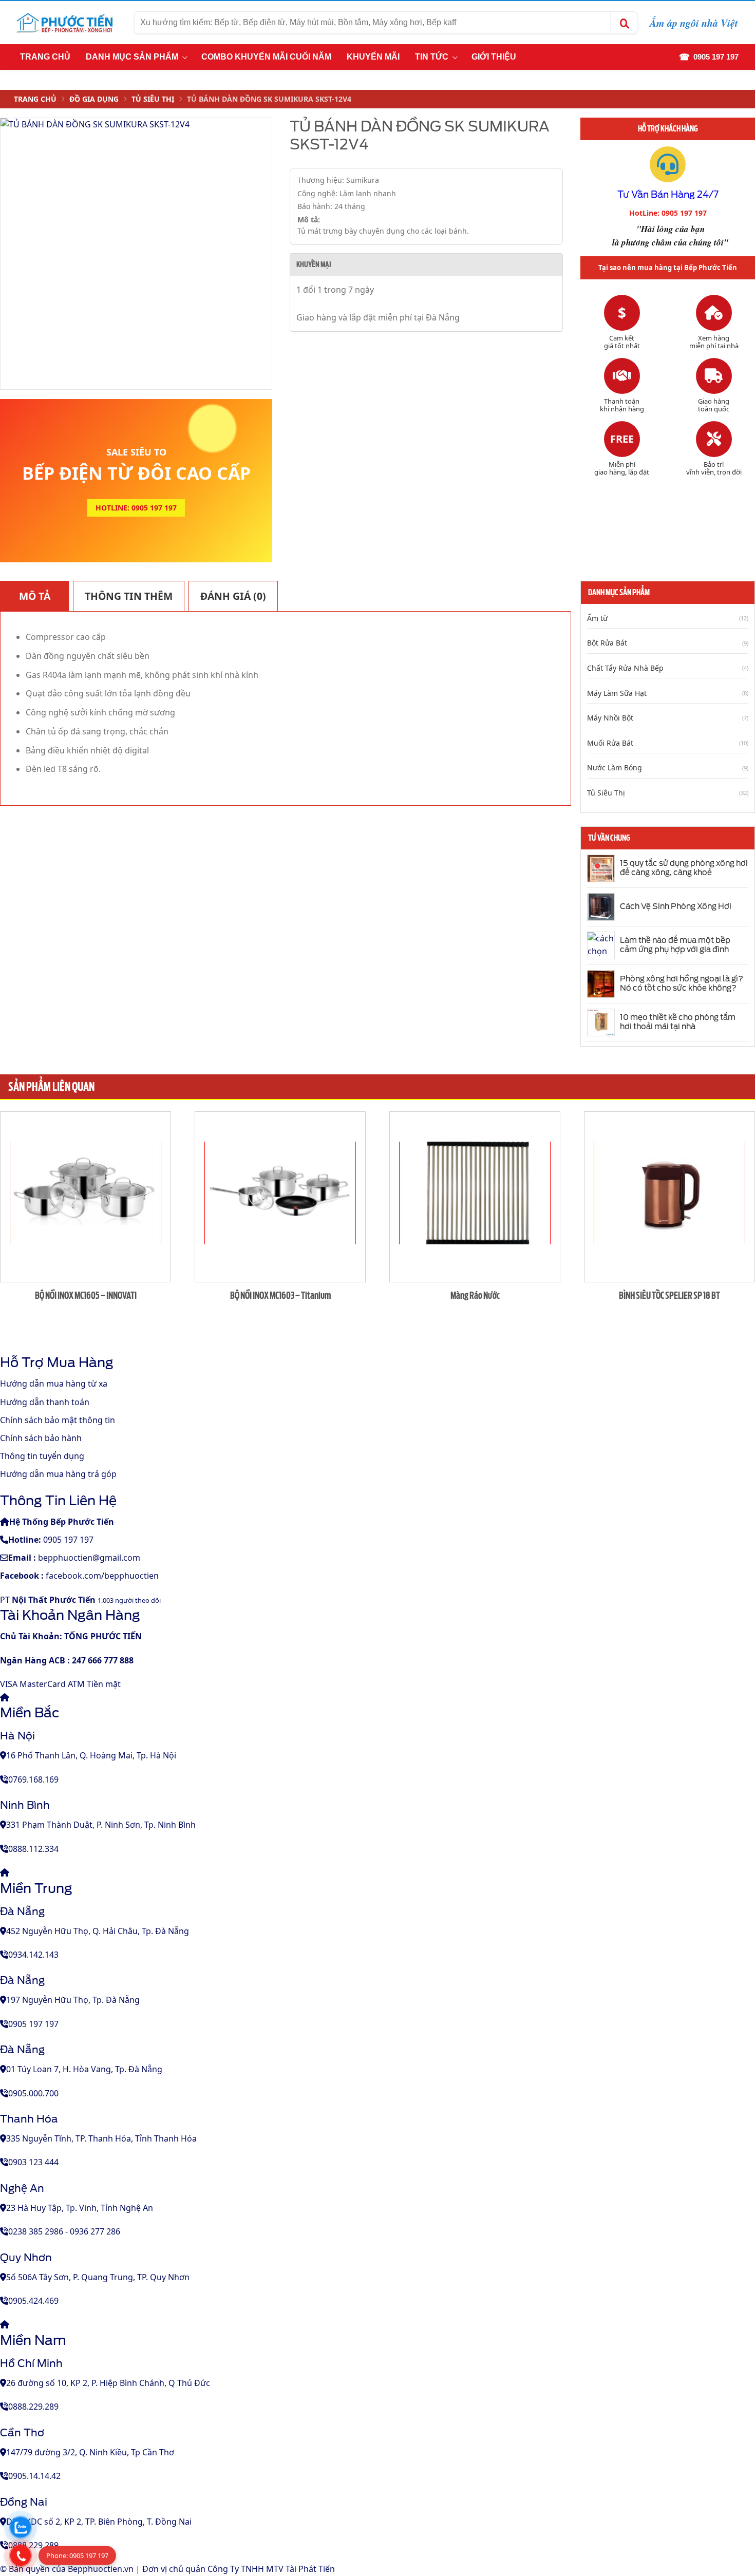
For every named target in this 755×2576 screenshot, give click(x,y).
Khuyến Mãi (373, 57)
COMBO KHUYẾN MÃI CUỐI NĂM (266, 57)
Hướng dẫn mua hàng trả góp (58, 1474)
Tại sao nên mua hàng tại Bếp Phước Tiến (668, 268)
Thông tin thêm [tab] (129, 596)
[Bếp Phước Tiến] (64, 23)
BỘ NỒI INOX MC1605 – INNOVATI (86, 1295)
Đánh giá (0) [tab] (233, 596)
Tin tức (432, 57)
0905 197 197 (68, 1540)
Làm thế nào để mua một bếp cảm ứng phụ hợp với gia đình (675, 945)
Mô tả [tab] (35, 596)
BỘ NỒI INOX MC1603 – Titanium (280, 1295)
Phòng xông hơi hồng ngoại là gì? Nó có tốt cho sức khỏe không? (682, 983)
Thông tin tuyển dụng (42, 1456)
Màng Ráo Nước (475, 1295)
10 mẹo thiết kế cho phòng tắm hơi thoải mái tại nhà (678, 1022)
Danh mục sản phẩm (132, 57)
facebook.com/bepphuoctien (102, 1576)
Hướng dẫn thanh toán (45, 1402)
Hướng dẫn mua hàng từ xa (54, 1384)
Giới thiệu (494, 57)
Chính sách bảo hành (41, 1438)
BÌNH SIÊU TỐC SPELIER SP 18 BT (669, 1295)
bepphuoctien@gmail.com (89, 1558)
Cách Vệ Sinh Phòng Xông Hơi (676, 906)
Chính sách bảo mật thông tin (58, 1420)
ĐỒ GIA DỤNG (94, 99)
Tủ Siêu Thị (153, 99)
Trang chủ (45, 57)
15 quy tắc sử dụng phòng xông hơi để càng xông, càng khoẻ (684, 868)
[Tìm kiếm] (624, 23)
